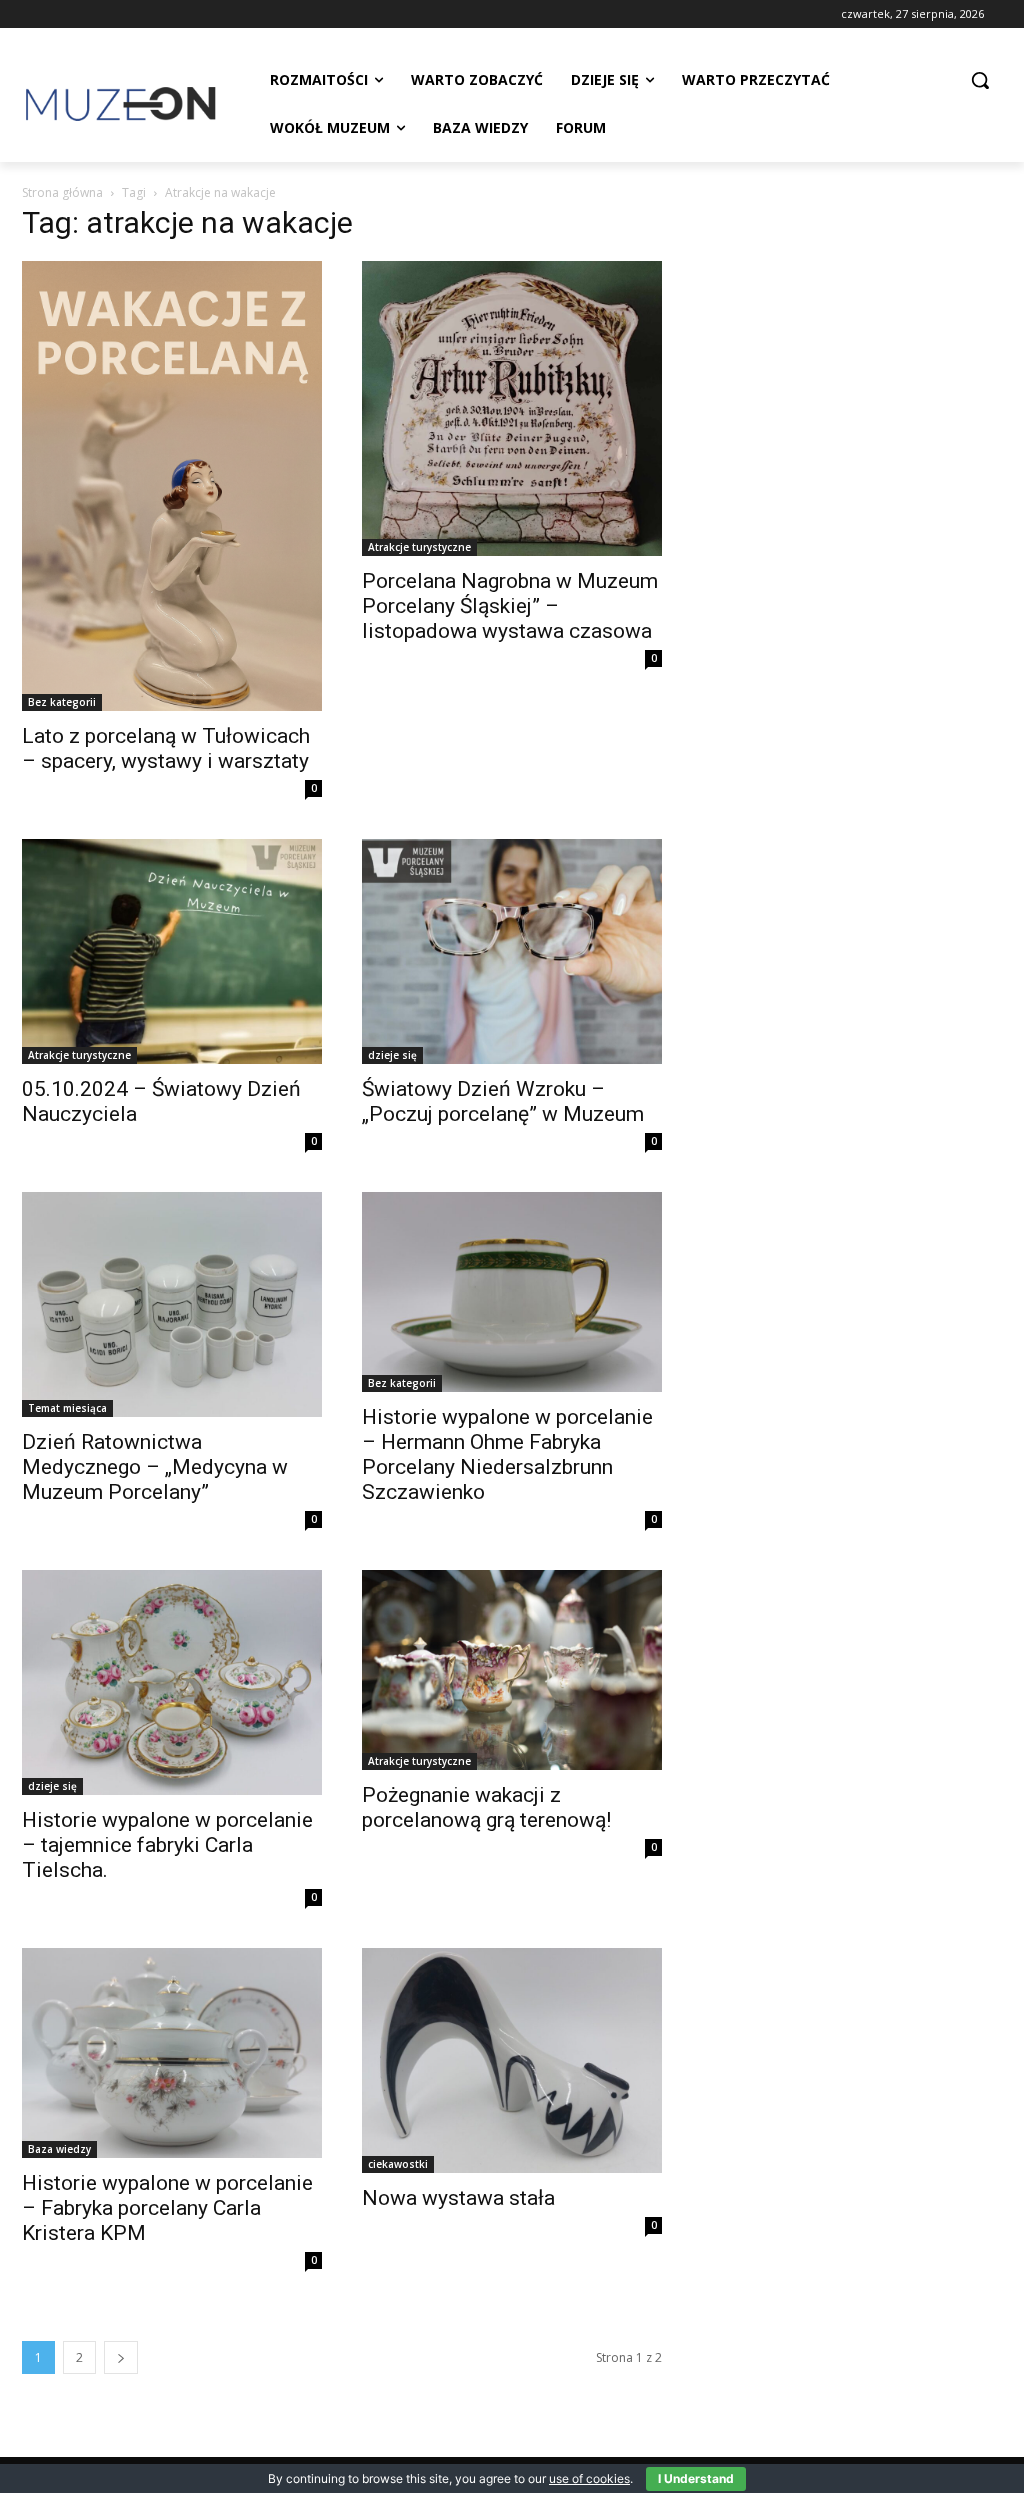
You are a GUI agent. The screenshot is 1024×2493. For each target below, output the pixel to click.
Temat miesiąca (67, 1408)
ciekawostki (398, 2164)
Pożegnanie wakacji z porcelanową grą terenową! (486, 1807)
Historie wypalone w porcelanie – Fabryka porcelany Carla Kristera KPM (167, 2208)
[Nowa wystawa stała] (512, 2060)
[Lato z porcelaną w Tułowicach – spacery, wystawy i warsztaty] (172, 486)
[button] (980, 80)
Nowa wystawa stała (458, 2198)
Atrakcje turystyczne (419, 547)
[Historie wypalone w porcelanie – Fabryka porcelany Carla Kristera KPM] (172, 2053)
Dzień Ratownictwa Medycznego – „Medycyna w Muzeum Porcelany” (155, 1467)
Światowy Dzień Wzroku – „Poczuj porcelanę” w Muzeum (503, 1101)
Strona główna (62, 192)
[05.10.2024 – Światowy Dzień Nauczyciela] (172, 951)
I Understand (696, 2478)
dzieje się (392, 1055)
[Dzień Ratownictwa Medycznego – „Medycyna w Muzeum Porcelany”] (172, 1304)
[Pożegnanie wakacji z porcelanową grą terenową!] (512, 1670)
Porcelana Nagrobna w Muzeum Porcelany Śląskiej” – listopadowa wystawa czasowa (510, 606)
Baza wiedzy (59, 2149)
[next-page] (121, 2357)
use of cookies (589, 2478)
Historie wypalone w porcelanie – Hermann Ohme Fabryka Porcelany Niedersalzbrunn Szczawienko (507, 1454)
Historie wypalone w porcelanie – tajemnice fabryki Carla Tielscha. (167, 1845)
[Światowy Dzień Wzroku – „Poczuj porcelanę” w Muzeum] (512, 951)
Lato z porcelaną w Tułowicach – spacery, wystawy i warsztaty (166, 748)
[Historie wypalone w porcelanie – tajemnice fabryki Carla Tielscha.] (172, 1682)
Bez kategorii (62, 702)
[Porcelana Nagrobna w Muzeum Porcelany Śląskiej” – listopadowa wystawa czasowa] (512, 408)
